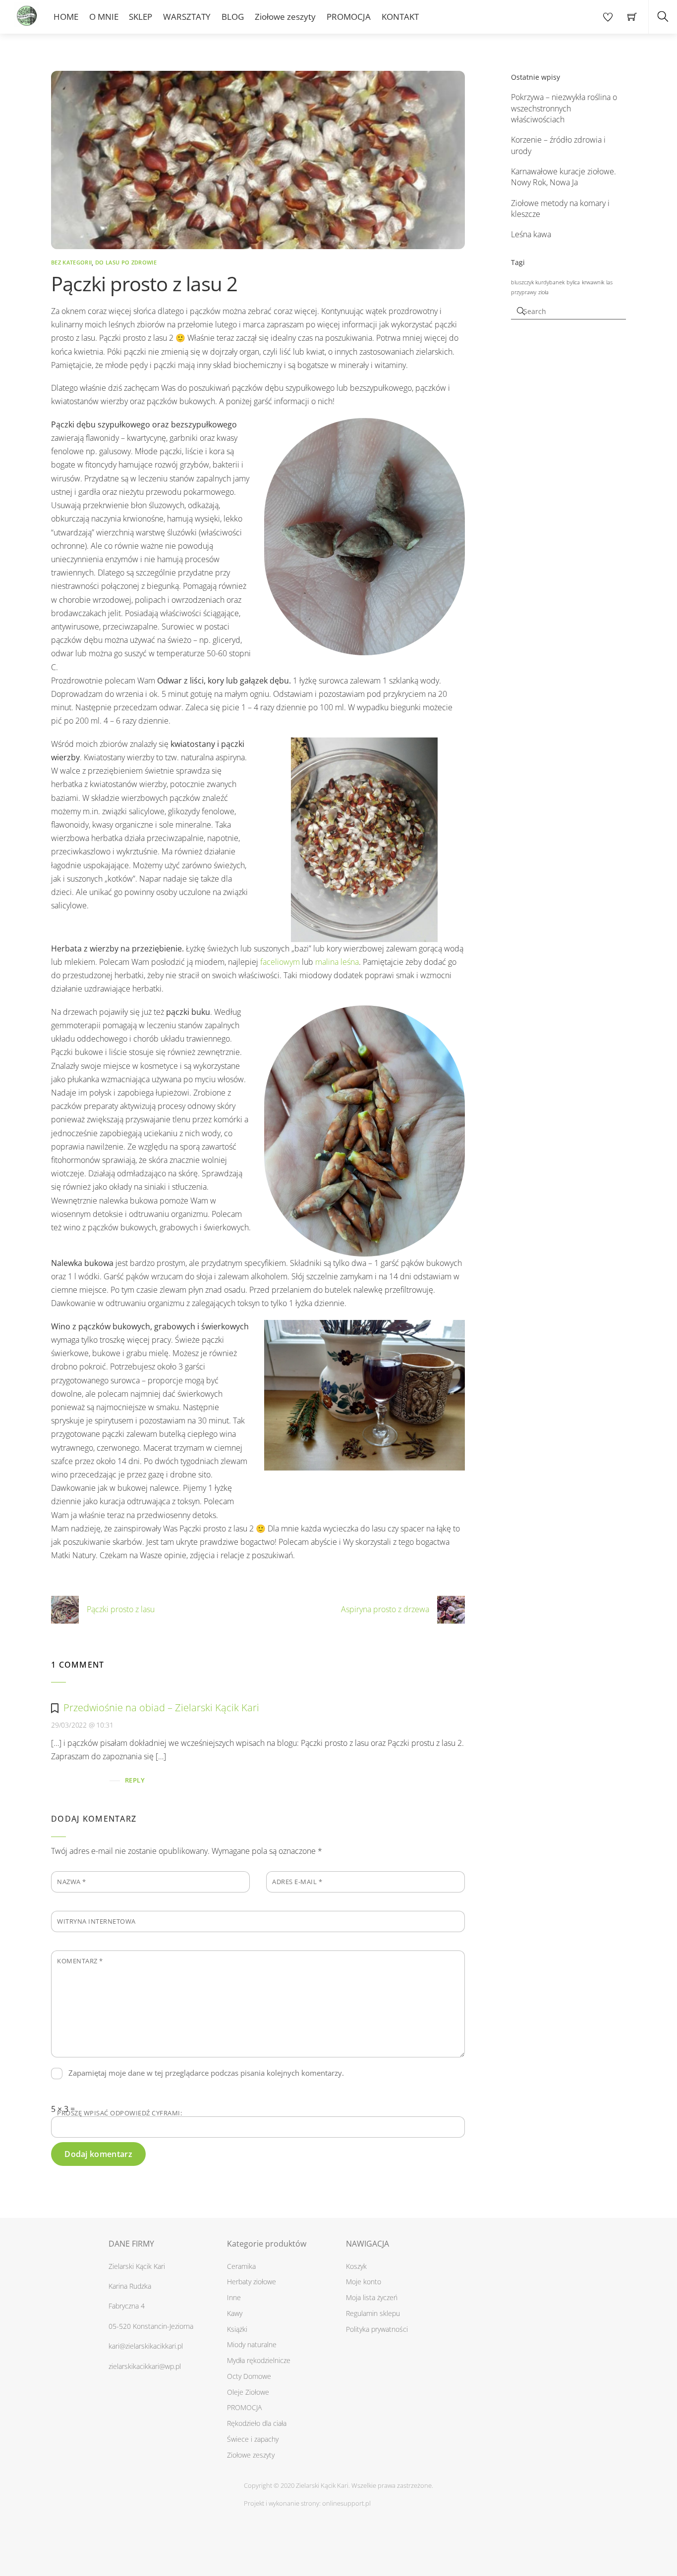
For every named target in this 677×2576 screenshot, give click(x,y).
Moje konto (364, 2282)
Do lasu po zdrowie (126, 262)
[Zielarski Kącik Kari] (26, 13)
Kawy (235, 2313)
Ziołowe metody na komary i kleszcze (560, 209)
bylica (573, 282)
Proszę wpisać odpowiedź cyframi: (119, 2113)
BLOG (233, 17)
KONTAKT (400, 17)
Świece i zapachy (253, 2439)
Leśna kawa (531, 234)
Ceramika (241, 2266)
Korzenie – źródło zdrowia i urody (558, 145)
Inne (234, 2297)
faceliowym (280, 962)
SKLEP (141, 17)
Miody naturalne (252, 2344)
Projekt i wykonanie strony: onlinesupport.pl (307, 2503)
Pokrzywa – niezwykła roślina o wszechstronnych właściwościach (564, 108)
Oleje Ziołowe (248, 2392)
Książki (237, 2329)
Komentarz (80, 1961)
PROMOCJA (349, 17)
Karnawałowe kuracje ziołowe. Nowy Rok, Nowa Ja (564, 177)
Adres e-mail (297, 1882)
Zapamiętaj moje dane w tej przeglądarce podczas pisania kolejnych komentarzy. (206, 2073)
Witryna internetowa (96, 1921)
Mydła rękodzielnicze (259, 2360)
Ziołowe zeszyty (285, 17)
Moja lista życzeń (372, 2297)
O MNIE (104, 17)
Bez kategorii (71, 262)
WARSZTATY (187, 17)
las (609, 282)
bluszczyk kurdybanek (538, 282)
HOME (66, 17)
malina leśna (337, 962)
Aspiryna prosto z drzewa (385, 1609)
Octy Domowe (249, 2376)
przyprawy (524, 292)
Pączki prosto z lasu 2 (144, 284)
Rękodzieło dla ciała (257, 2423)
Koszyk (356, 2266)
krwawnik (593, 282)
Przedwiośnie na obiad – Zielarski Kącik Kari (161, 1708)
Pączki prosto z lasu (121, 1609)
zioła (543, 292)
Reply (135, 1780)
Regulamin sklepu (373, 2313)
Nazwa (72, 1882)
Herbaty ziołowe (252, 2282)
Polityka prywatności (377, 2329)
